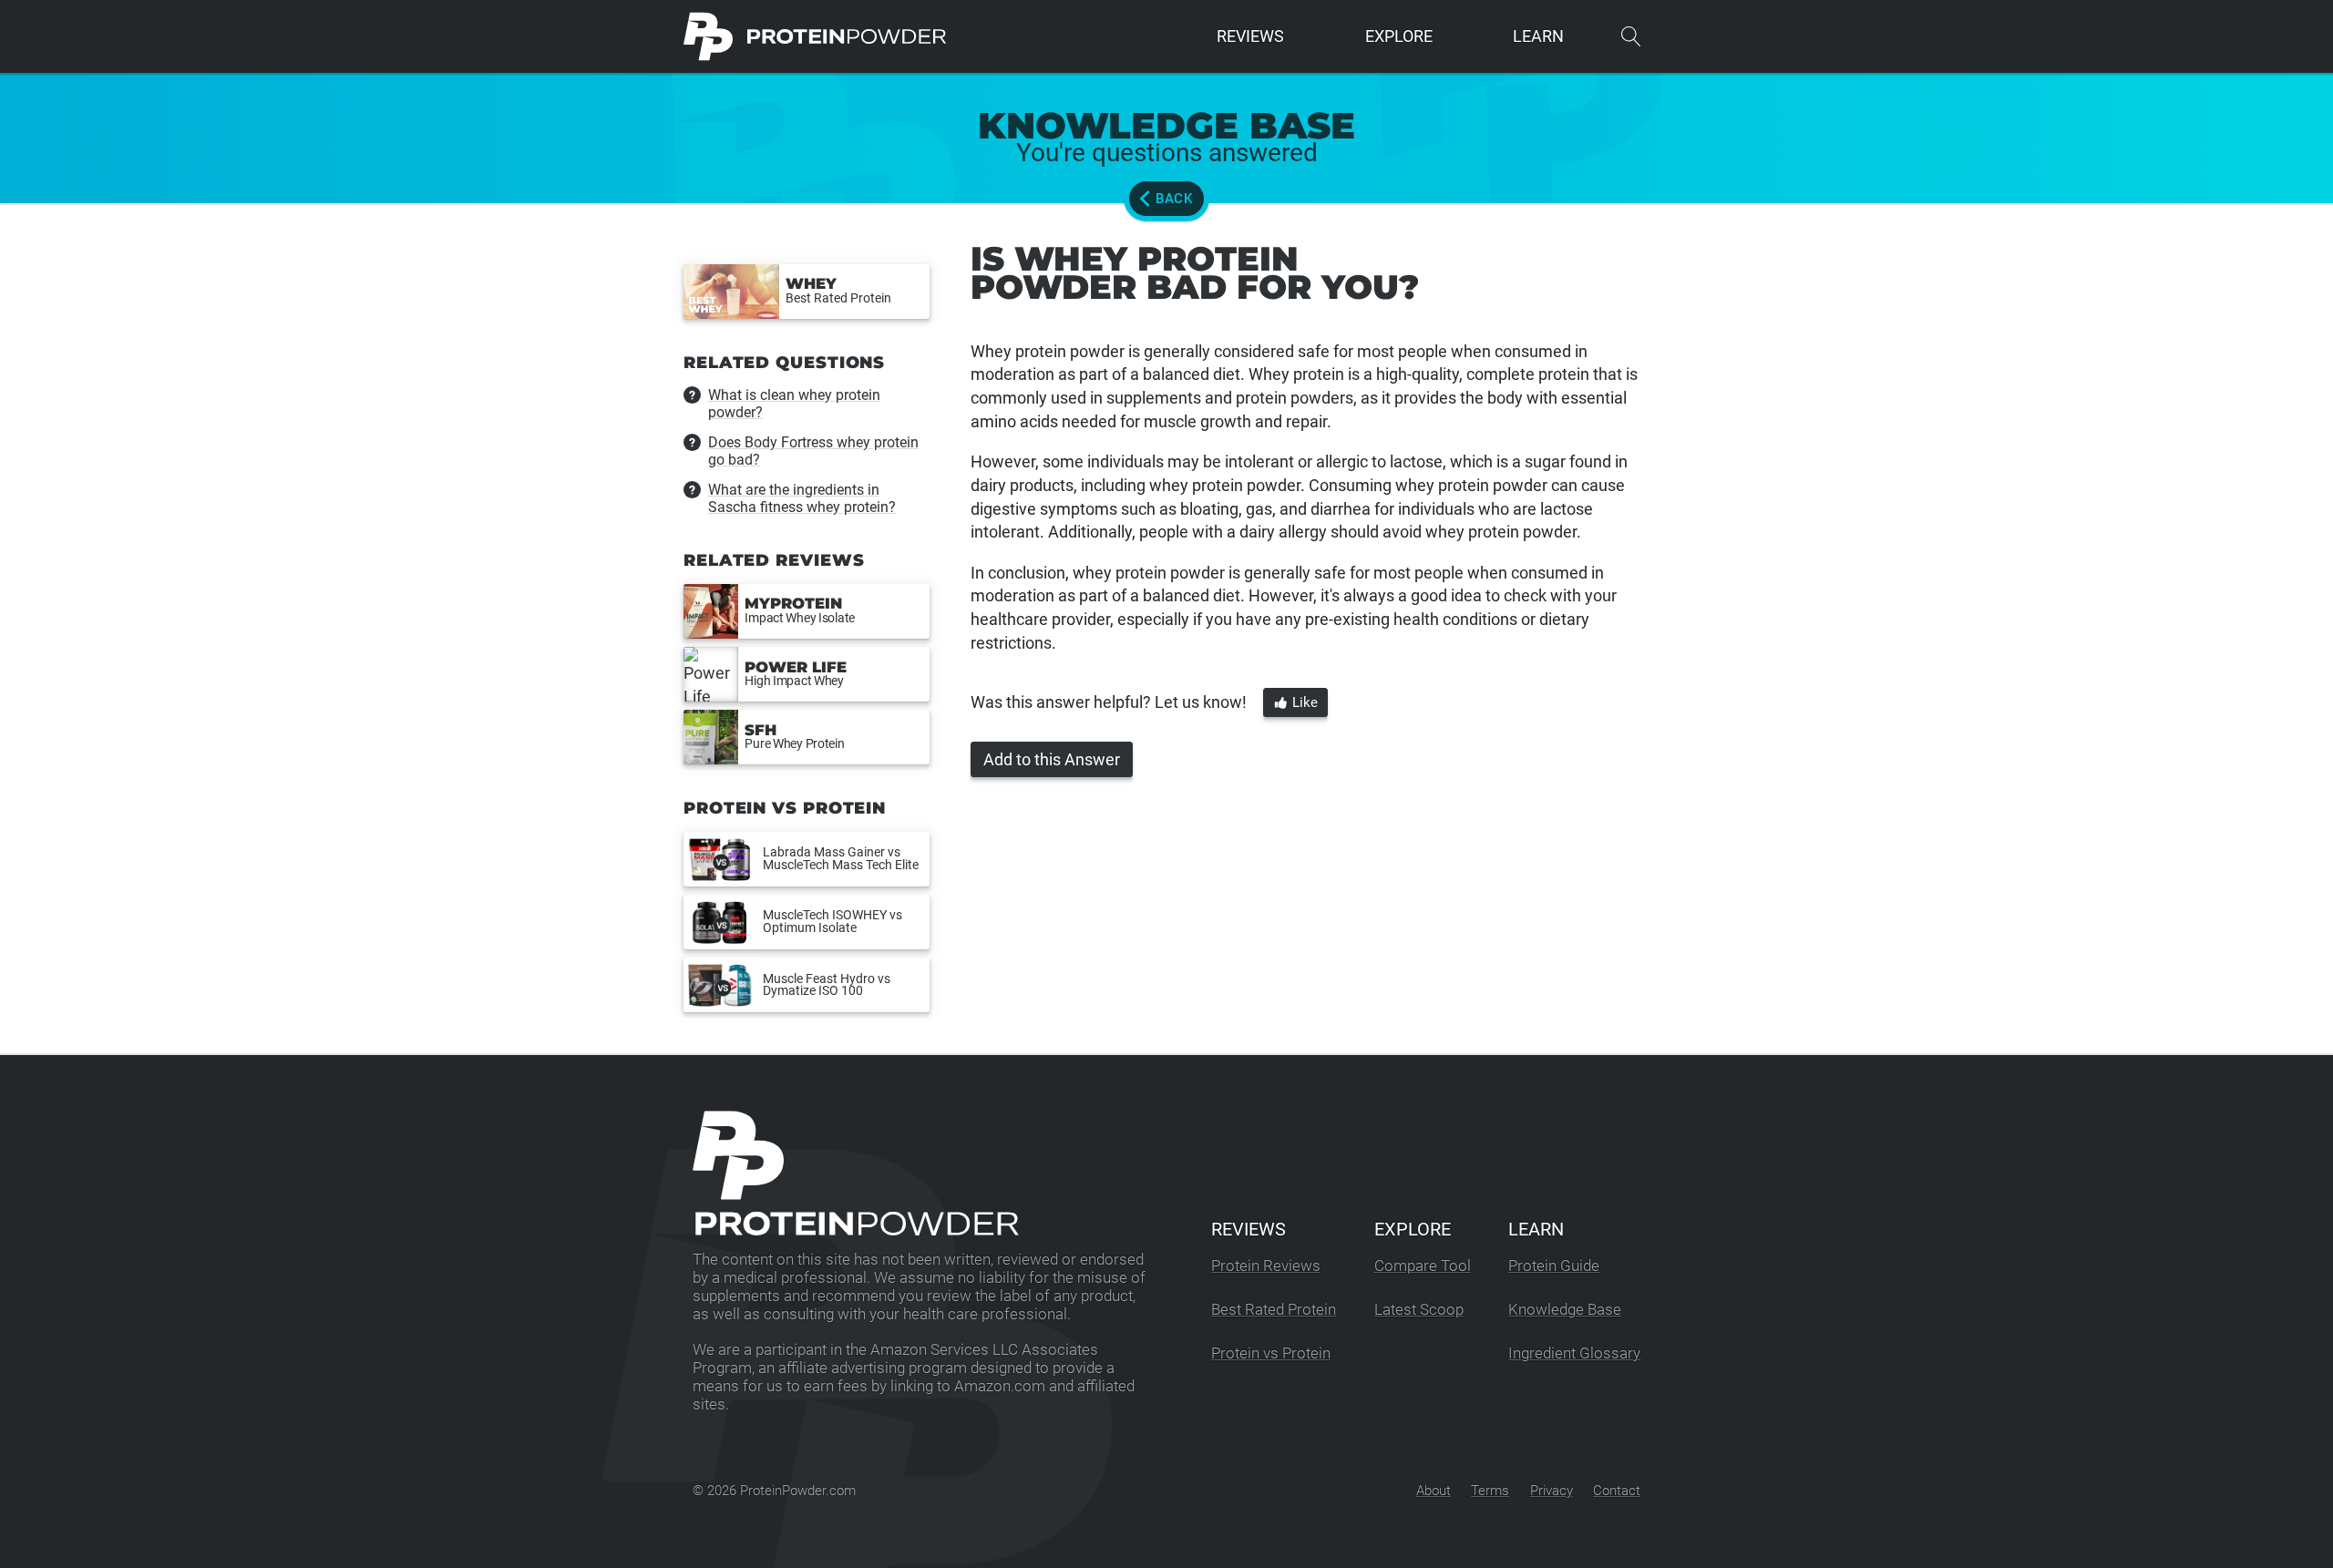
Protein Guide (1554, 1266)
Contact (1617, 1491)
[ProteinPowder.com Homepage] (815, 36)
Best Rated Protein (1274, 1310)
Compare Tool (1423, 1266)
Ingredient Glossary (1574, 1353)
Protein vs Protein (1271, 1353)
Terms (1490, 1491)
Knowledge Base (1565, 1310)
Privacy (1552, 1491)
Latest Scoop (1419, 1310)
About (1434, 1491)
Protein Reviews (1266, 1266)
